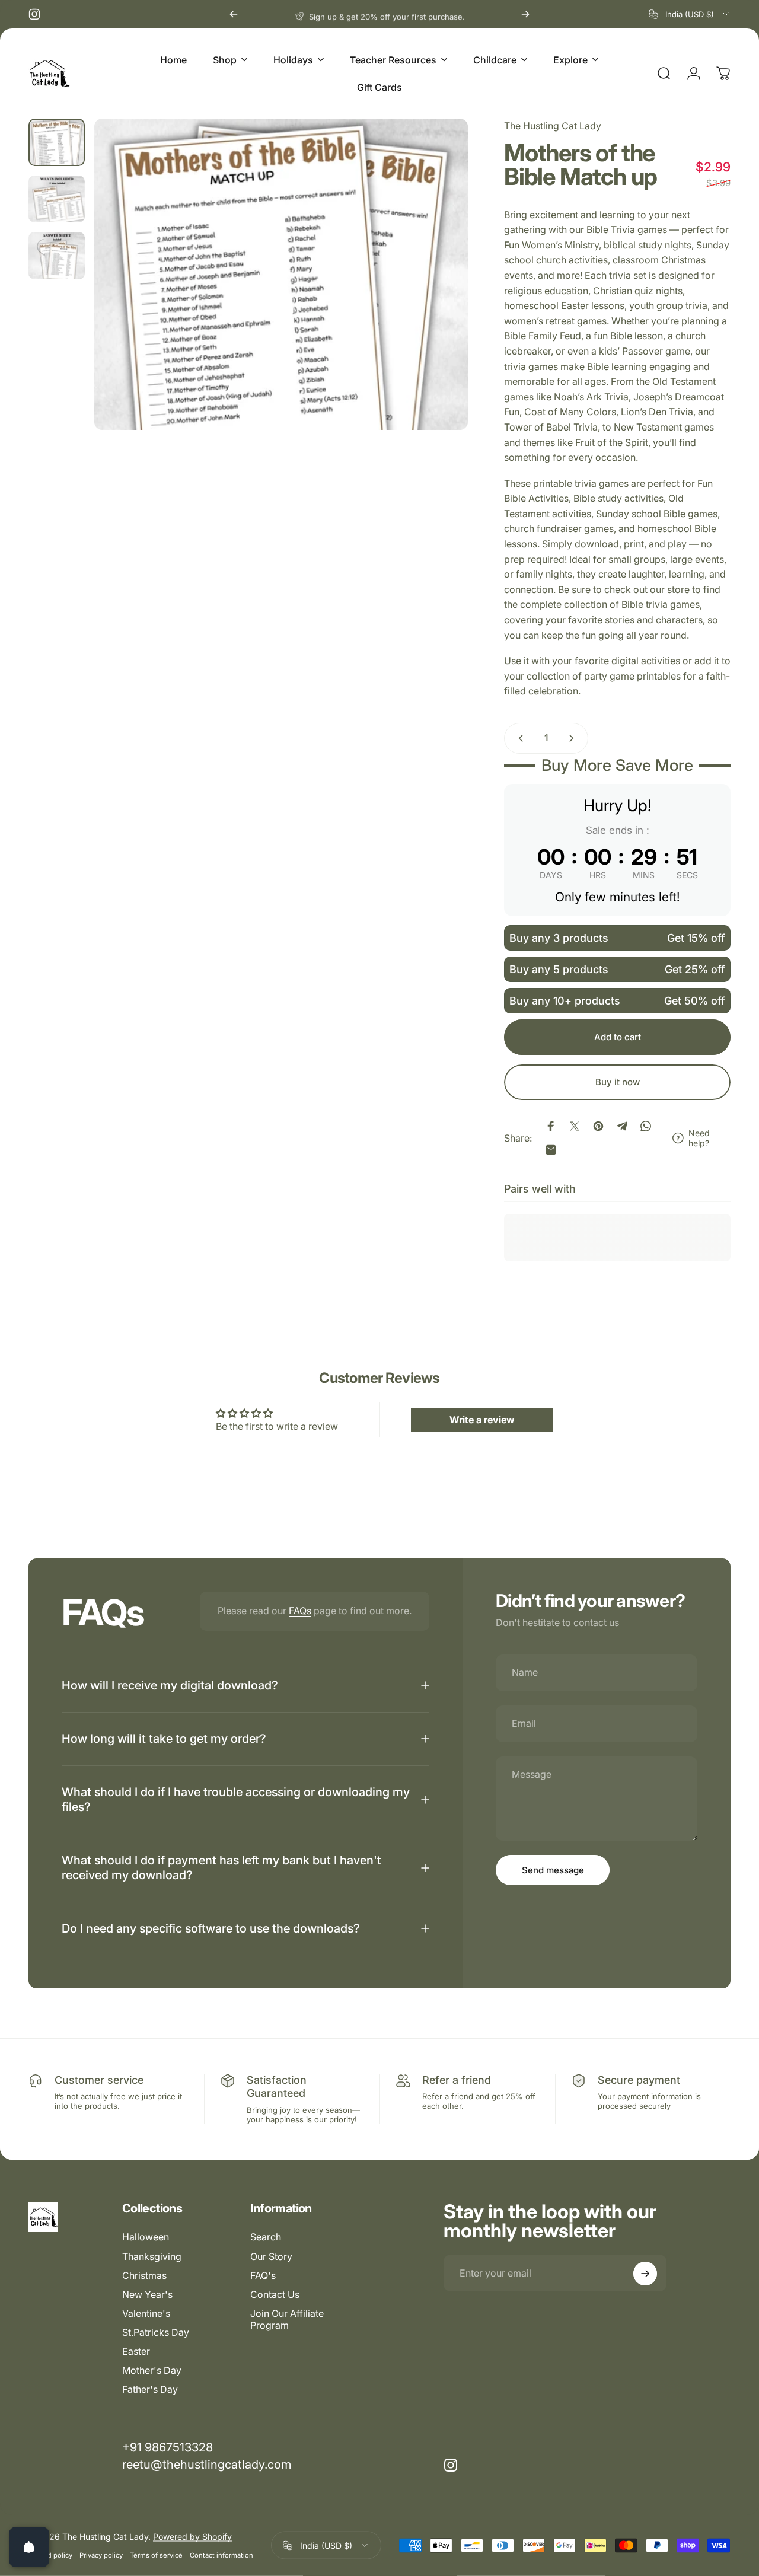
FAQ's (263, 2275)
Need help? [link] (699, 1138)
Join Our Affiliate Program (287, 2319)
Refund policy (50, 2555)
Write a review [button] (482, 1420)
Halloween (146, 2237)
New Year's (147, 2294)
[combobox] (690, 14)
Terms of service (156, 2555)
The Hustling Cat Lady (553, 126)
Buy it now (618, 1082)
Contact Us (275, 2294)
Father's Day (150, 2389)
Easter (136, 2351)
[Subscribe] (645, 2274)
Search (266, 2237)
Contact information (221, 2555)
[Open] (29, 2547)
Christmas (144, 2275)
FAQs (300, 1611)
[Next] (525, 14)
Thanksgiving (152, 2256)
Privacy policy (101, 2555)
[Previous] (234, 14)
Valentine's (146, 2313)
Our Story (271, 2256)
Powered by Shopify (192, 2537)
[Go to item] (57, 142)
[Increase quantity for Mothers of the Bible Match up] (574, 738)
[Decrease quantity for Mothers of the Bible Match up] (518, 738)
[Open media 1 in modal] (281, 274)
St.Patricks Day (156, 2332)
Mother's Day (152, 2370)
